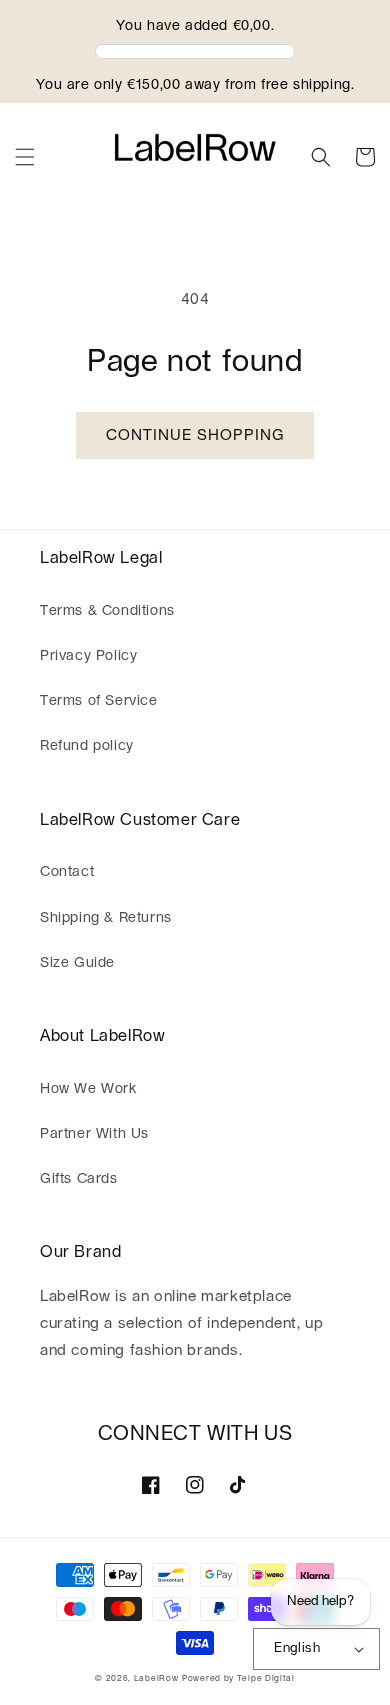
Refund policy (87, 746)
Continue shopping (195, 435)
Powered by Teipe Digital (238, 1678)
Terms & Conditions (107, 611)
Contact (67, 872)
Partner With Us (94, 1134)
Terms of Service (99, 701)
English (297, 1648)
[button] (25, 157)
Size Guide (77, 963)
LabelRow (156, 1678)
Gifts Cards (79, 1179)
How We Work (88, 1089)
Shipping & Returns (106, 918)
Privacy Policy (88, 656)
